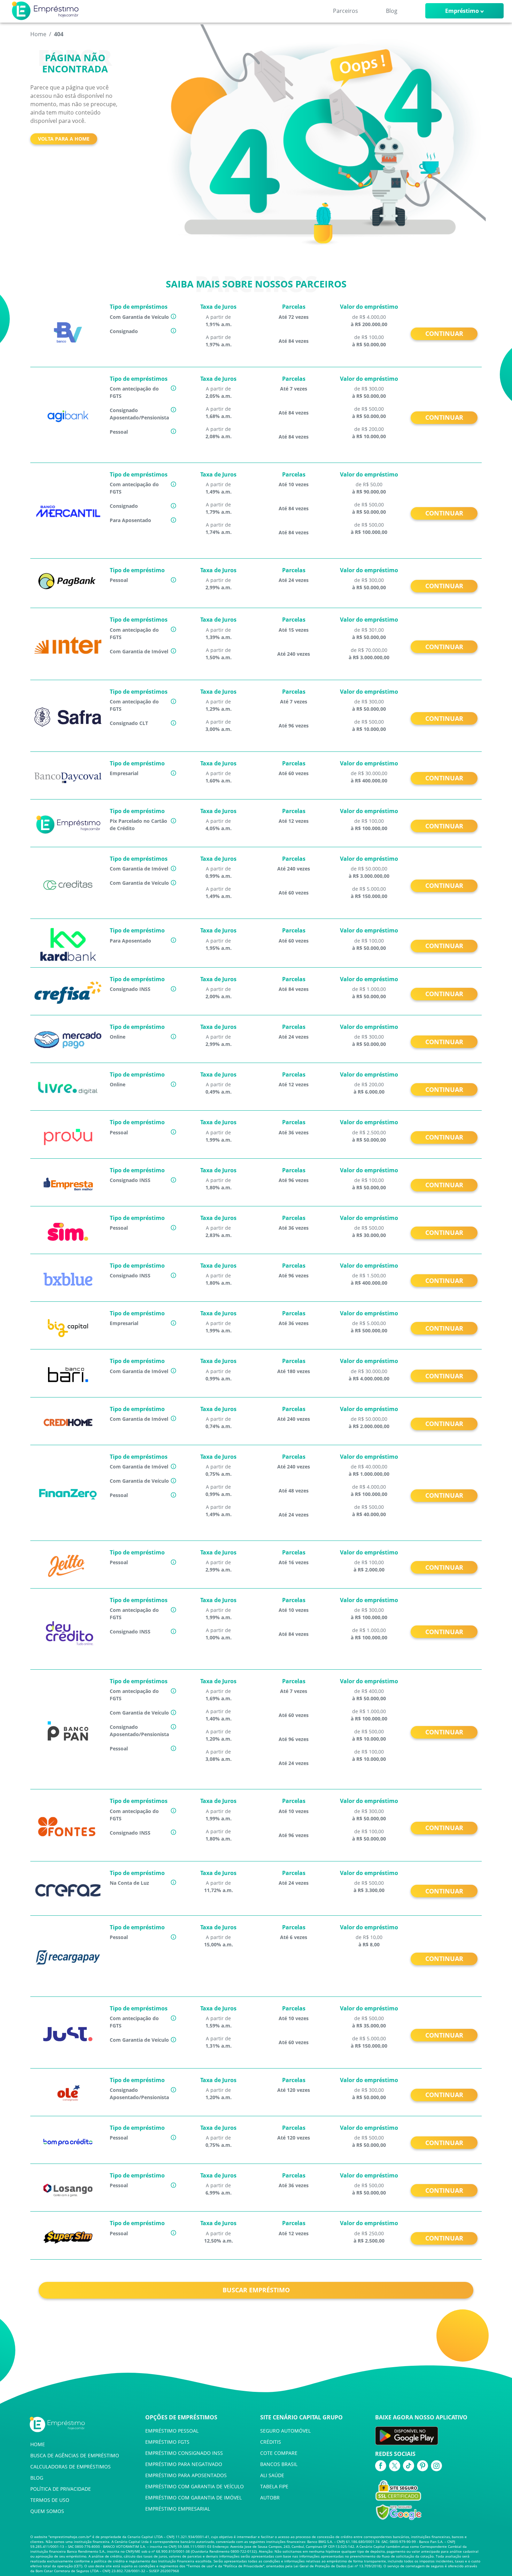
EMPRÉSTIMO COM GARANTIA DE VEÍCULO (195, 2486)
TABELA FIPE (274, 2486)
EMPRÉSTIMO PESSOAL (172, 2431)
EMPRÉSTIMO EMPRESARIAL (178, 2509)
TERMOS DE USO (50, 2500)
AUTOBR (270, 2498)
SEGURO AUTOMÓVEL (285, 2431)
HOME (38, 2444)
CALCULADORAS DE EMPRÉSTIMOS (71, 2467)
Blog (392, 11)
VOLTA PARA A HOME (64, 139)
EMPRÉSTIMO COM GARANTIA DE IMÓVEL (193, 2498)
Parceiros (346, 11)
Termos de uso (200, 2566)
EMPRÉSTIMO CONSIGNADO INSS (184, 2453)
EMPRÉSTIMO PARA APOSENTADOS (186, 2475)
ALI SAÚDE (272, 2475)
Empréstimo (462, 11)
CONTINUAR (444, 333)
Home (38, 34)
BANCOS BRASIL (279, 2464)
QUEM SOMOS (47, 2511)
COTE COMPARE (279, 2453)
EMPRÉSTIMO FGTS (167, 2442)
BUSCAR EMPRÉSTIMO (256, 2290)
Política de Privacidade (244, 2566)
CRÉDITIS (271, 2442)
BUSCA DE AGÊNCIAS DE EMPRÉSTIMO (75, 2455)
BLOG (37, 2478)
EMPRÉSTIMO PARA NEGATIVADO (184, 2464)
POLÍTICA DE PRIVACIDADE (61, 2489)
